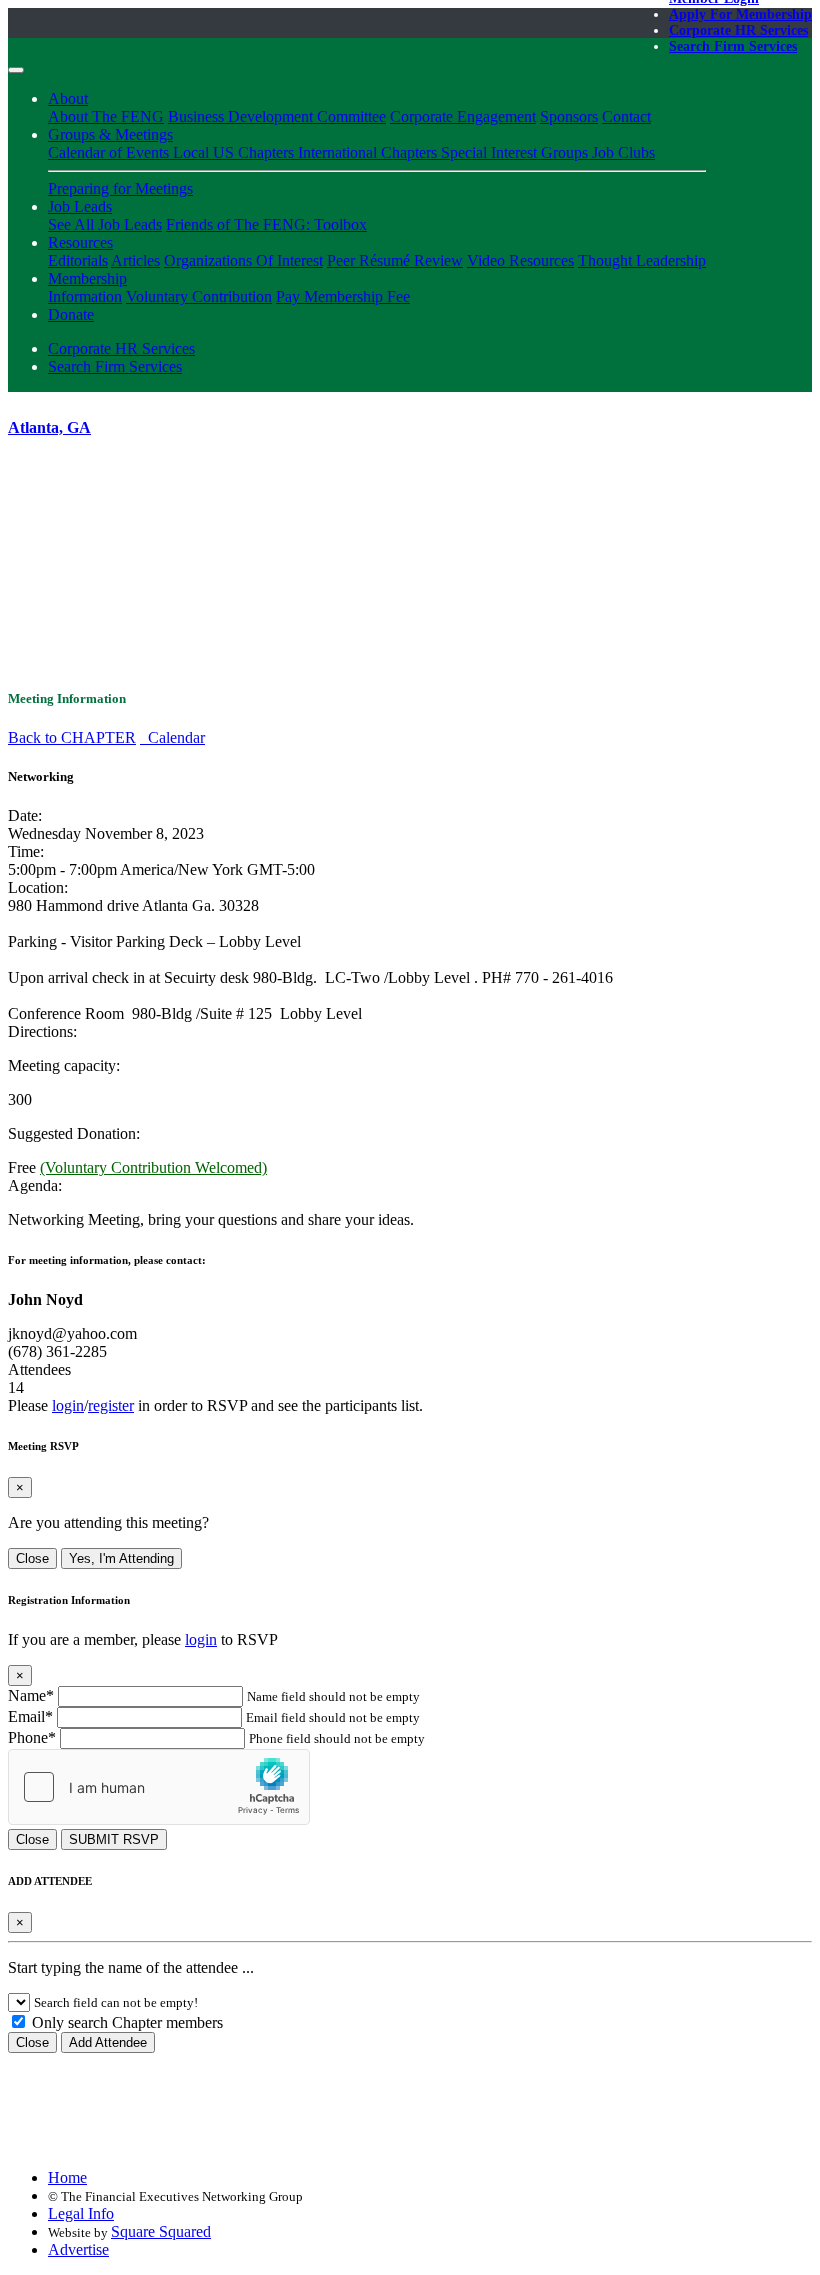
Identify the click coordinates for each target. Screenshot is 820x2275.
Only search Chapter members (125, 2022)
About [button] (68, 98)
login (68, 1405)
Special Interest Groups (516, 152)
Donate (71, 314)
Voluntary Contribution (199, 296)
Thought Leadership (642, 260)
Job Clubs (623, 152)
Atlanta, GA (49, 427)
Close (32, 1558)
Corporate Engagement (463, 116)
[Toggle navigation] (16, 70)
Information (85, 296)
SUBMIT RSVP (114, 1839)
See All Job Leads (105, 224)
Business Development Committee (277, 116)
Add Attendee (108, 2042)
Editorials (78, 260)
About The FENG (106, 116)
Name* (31, 1695)
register (111, 1405)
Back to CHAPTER (72, 737)
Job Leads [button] (80, 206)
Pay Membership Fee (343, 296)
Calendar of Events (110, 152)
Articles (135, 260)
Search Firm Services (733, 46)
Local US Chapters (235, 152)
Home (67, 2177)
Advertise (78, 2249)
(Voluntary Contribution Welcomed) (153, 1167)
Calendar (172, 737)
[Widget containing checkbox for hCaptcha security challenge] (159, 1787)
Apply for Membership (740, 14)
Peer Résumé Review (395, 260)
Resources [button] (80, 242)
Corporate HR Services (738, 30)
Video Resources (520, 260)
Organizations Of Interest (243, 260)
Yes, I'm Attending (121, 1558)
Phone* (32, 1737)
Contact (626, 116)
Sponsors (569, 116)
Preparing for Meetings (120, 188)
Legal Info (81, 2213)
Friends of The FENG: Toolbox (266, 224)
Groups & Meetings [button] (110, 134)
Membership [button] (87, 278)
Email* (30, 1716)
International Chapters (369, 152)
